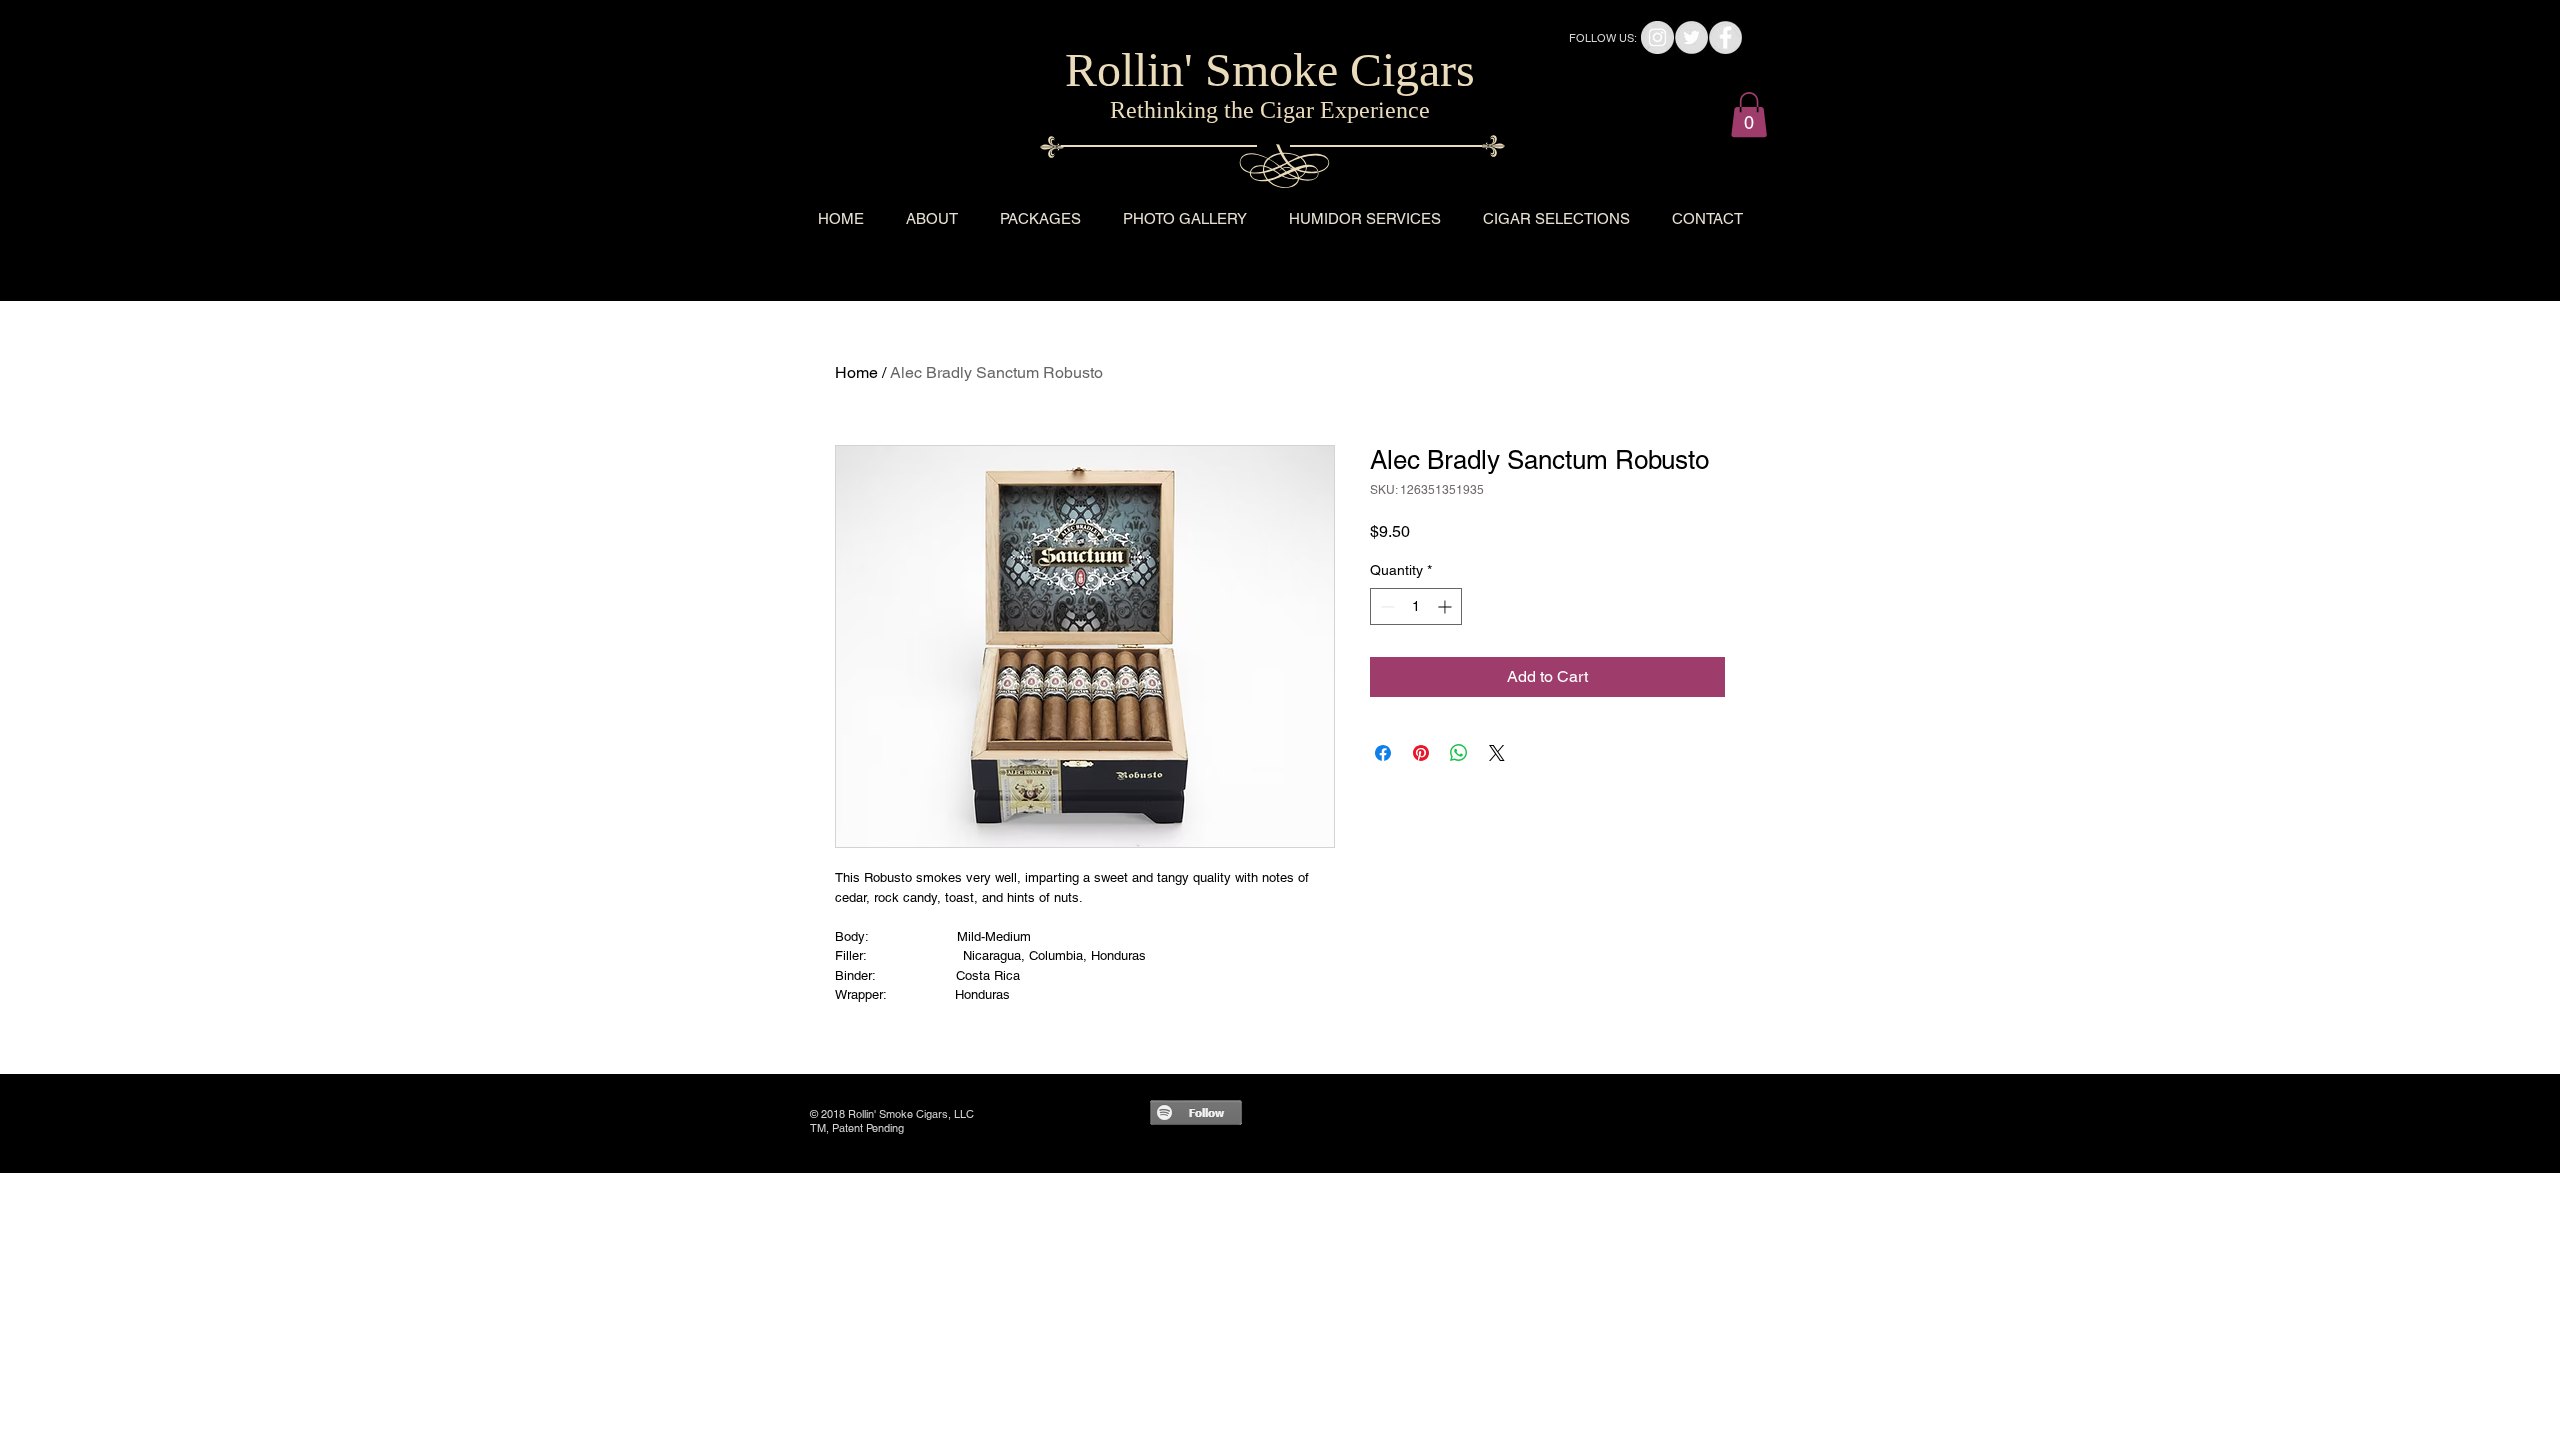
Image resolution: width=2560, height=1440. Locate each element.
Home (856, 372)
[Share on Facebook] (1383, 753)
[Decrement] (1385, 606)
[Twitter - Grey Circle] (1691, 37)
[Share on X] (1497, 753)
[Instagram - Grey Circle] (1657, 37)
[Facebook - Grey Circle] (1725, 37)
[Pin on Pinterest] (1421, 753)
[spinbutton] (1416, 606)
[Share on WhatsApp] (1459, 753)
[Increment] (1446, 606)
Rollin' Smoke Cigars (1270, 69)
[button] (1749, 114)
